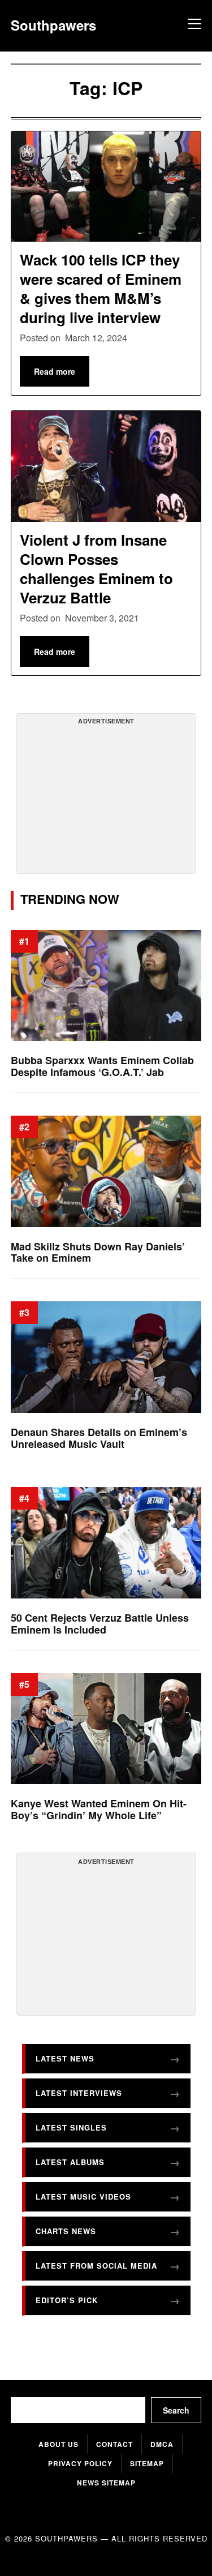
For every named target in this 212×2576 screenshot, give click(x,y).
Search (176, 2410)
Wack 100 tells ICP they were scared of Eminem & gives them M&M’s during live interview (101, 288)
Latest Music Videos (83, 2196)
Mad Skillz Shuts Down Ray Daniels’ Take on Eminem (98, 1252)
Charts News (66, 2231)
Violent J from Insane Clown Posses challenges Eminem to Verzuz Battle (96, 568)
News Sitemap (106, 2483)
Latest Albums (70, 2162)
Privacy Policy (80, 2463)
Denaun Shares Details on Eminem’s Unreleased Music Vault (99, 1438)
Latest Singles (71, 2127)
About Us (59, 2444)
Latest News (65, 2058)
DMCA (162, 2444)
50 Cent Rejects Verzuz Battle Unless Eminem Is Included (100, 1624)
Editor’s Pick (67, 2300)
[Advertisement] (106, 798)
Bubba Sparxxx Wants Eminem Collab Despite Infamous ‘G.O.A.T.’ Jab (102, 1067)
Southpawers (53, 25)
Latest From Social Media (96, 2266)
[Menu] (193, 25)
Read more (55, 371)
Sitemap (147, 2463)
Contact (114, 2444)
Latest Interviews (79, 2093)
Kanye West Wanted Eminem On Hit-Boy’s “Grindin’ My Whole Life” (99, 1810)
